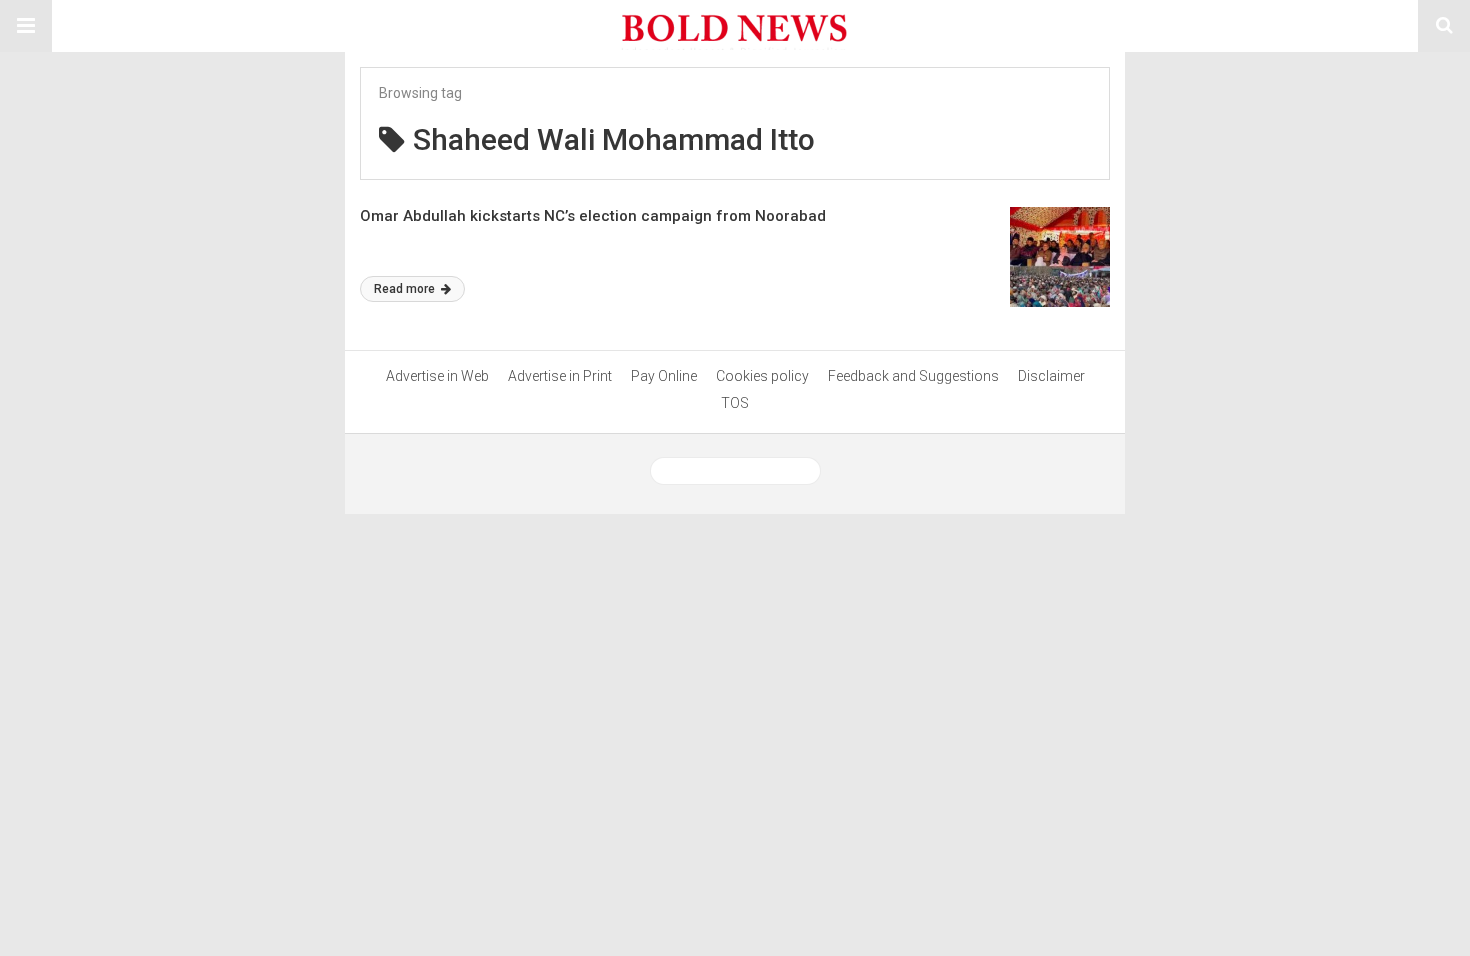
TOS (735, 403)
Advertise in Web (437, 376)
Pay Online (664, 376)
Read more (406, 289)
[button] (26, 26)
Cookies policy (762, 376)
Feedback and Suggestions (913, 376)
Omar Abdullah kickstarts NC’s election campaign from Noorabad (593, 216)
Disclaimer (1051, 376)
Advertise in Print (560, 376)
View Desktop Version (743, 471)
